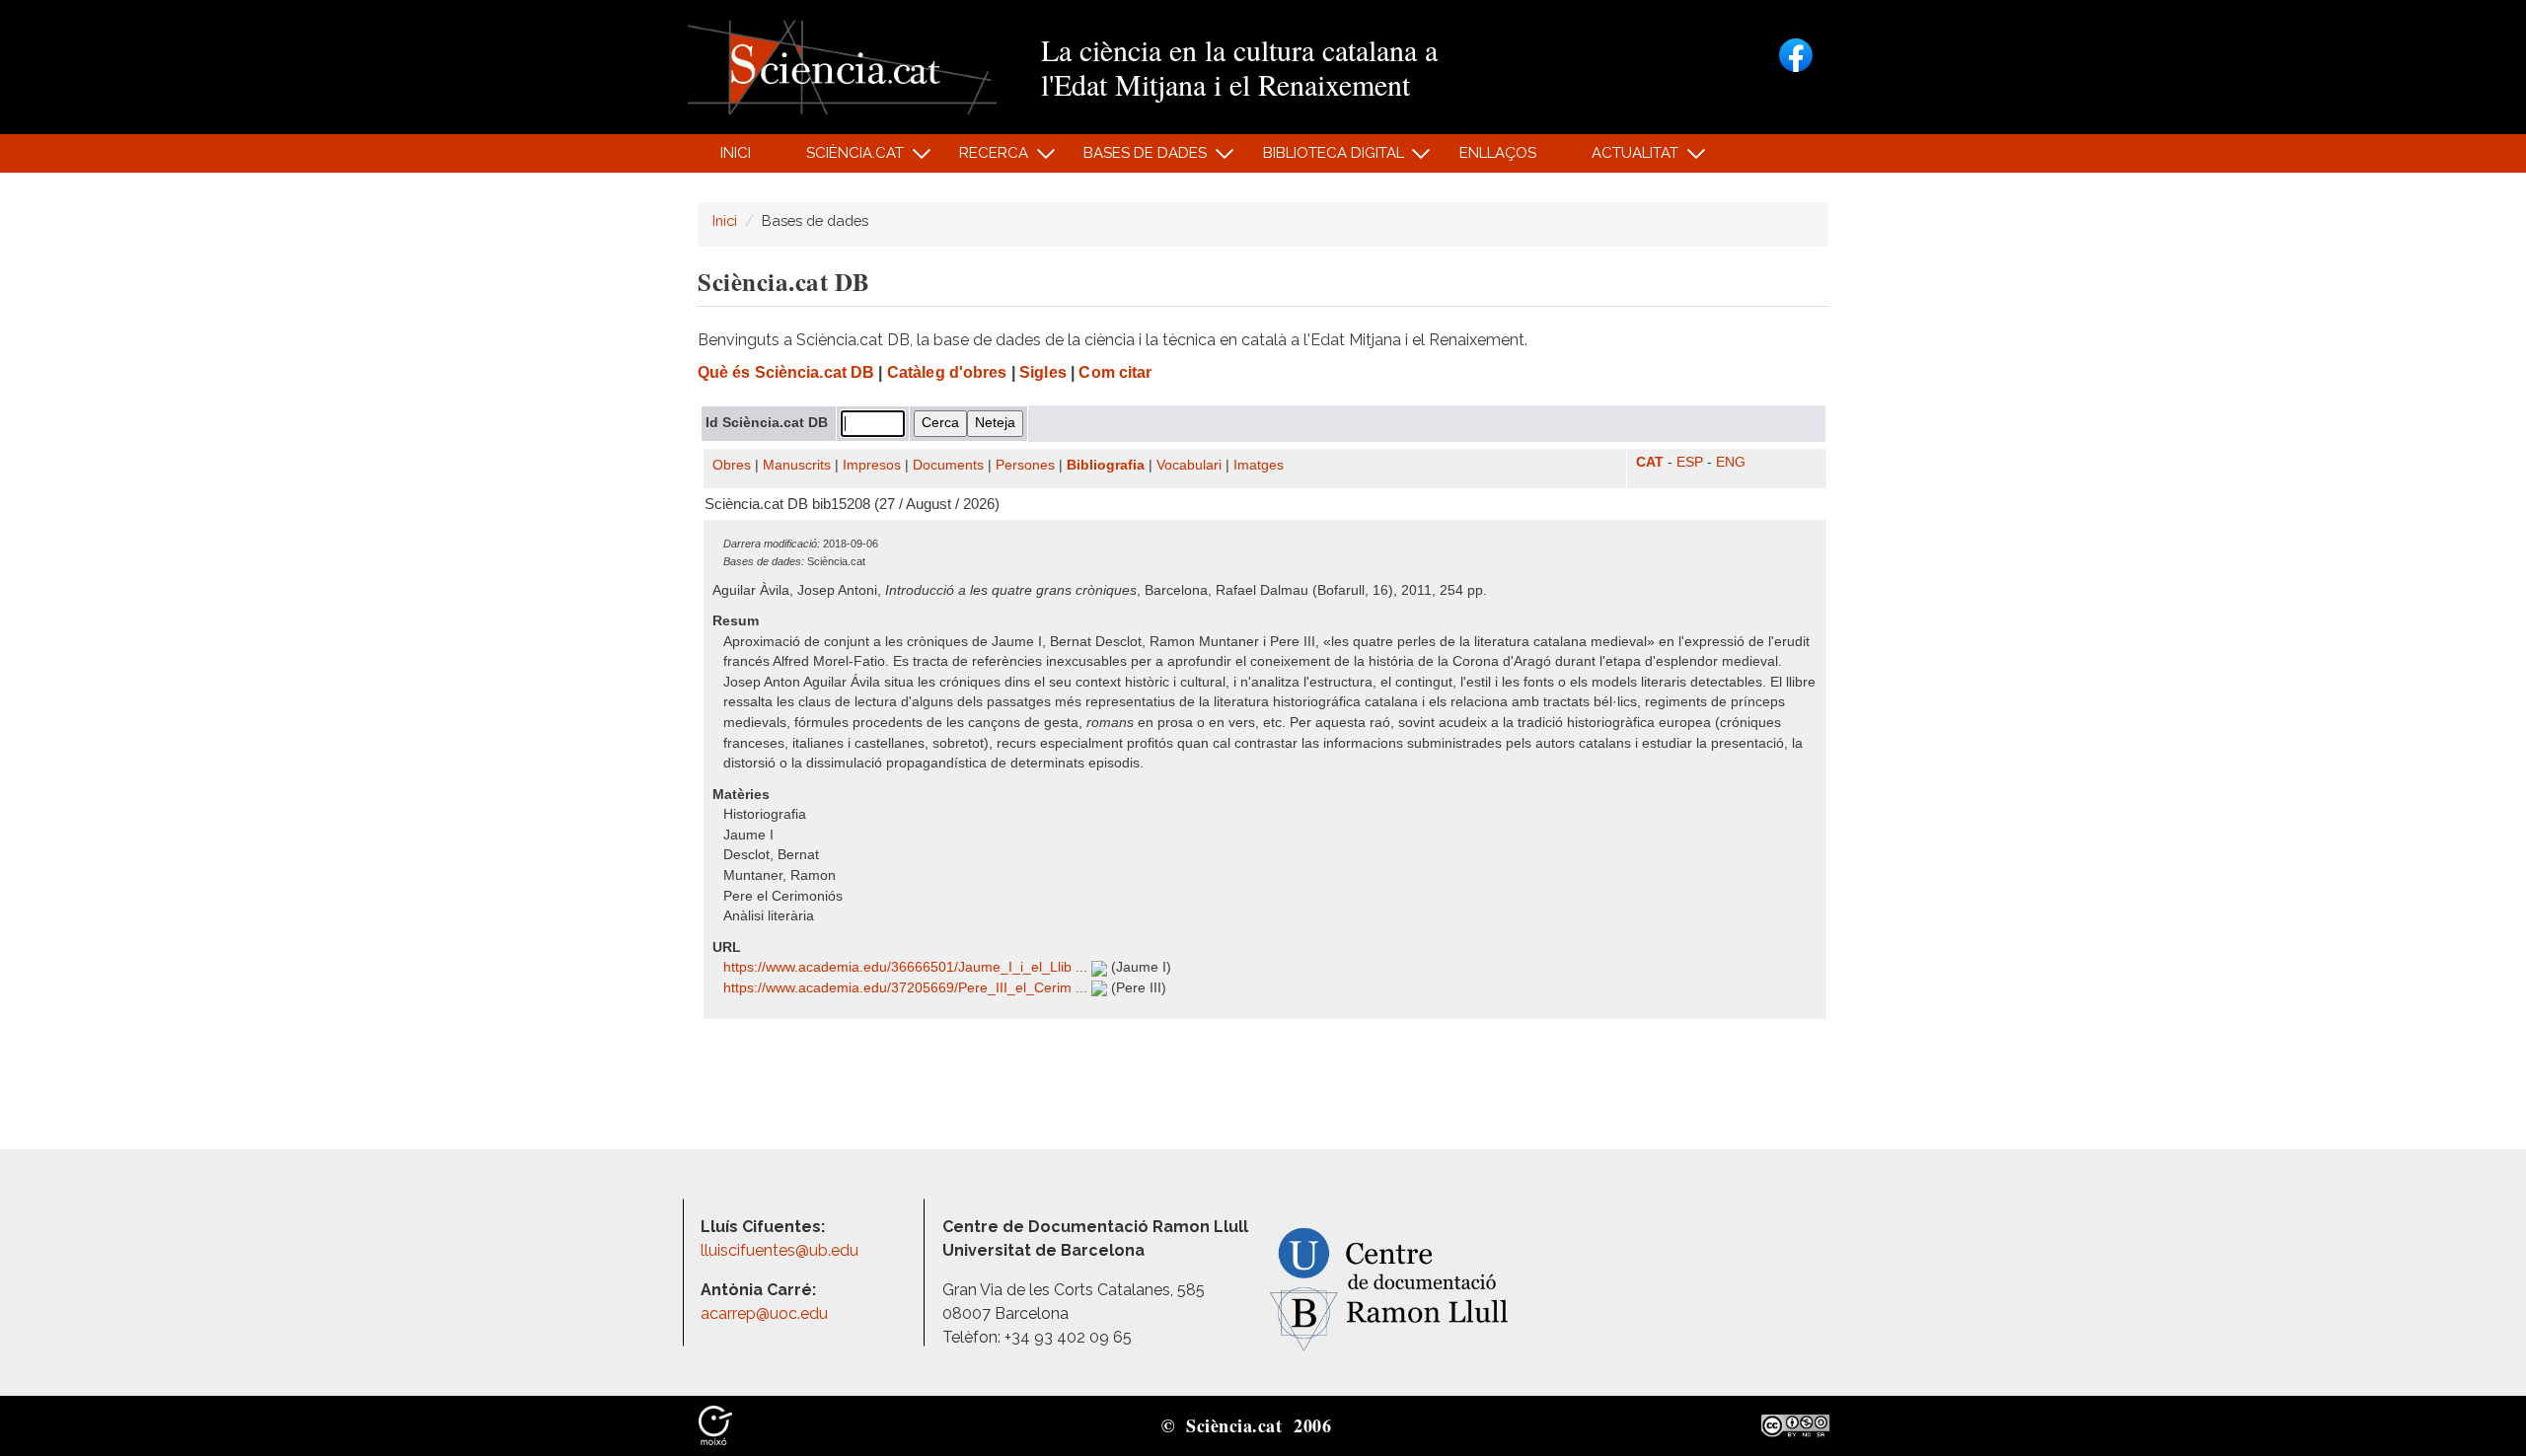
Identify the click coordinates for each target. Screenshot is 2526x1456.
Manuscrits (797, 465)
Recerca (983, 158)
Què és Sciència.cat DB (786, 372)
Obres (732, 465)
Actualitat (1625, 158)
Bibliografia (1106, 465)
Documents (948, 465)
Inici (736, 153)
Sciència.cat (844, 158)
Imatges (1259, 465)
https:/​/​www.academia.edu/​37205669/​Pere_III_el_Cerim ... (907, 988)
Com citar (1115, 372)
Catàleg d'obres (947, 372)
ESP (1690, 462)
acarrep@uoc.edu (764, 1313)
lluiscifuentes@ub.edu (781, 1250)
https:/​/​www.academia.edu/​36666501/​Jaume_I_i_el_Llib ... (907, 967)
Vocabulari (1189, 465)
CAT (1650, 462)
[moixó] (715, 1424)
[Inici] (842, 66)
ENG (1731, 462)
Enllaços (1498, 153)
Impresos (872, 465)
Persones (1025, 465)
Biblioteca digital (1322, 158)
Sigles (1043, 372)
